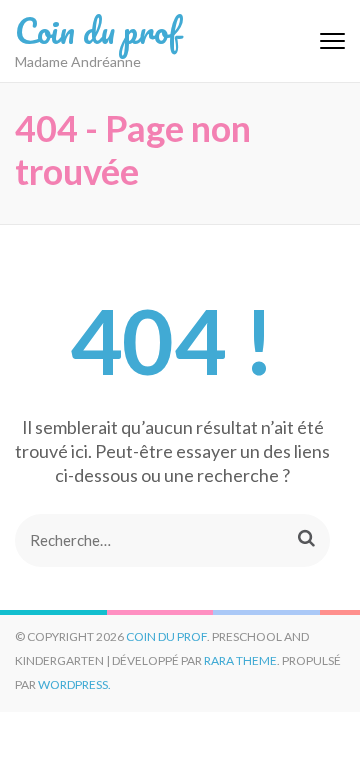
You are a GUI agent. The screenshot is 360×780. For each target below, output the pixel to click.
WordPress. (74, 684)
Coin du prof (97, 30)
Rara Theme (240, 660)
